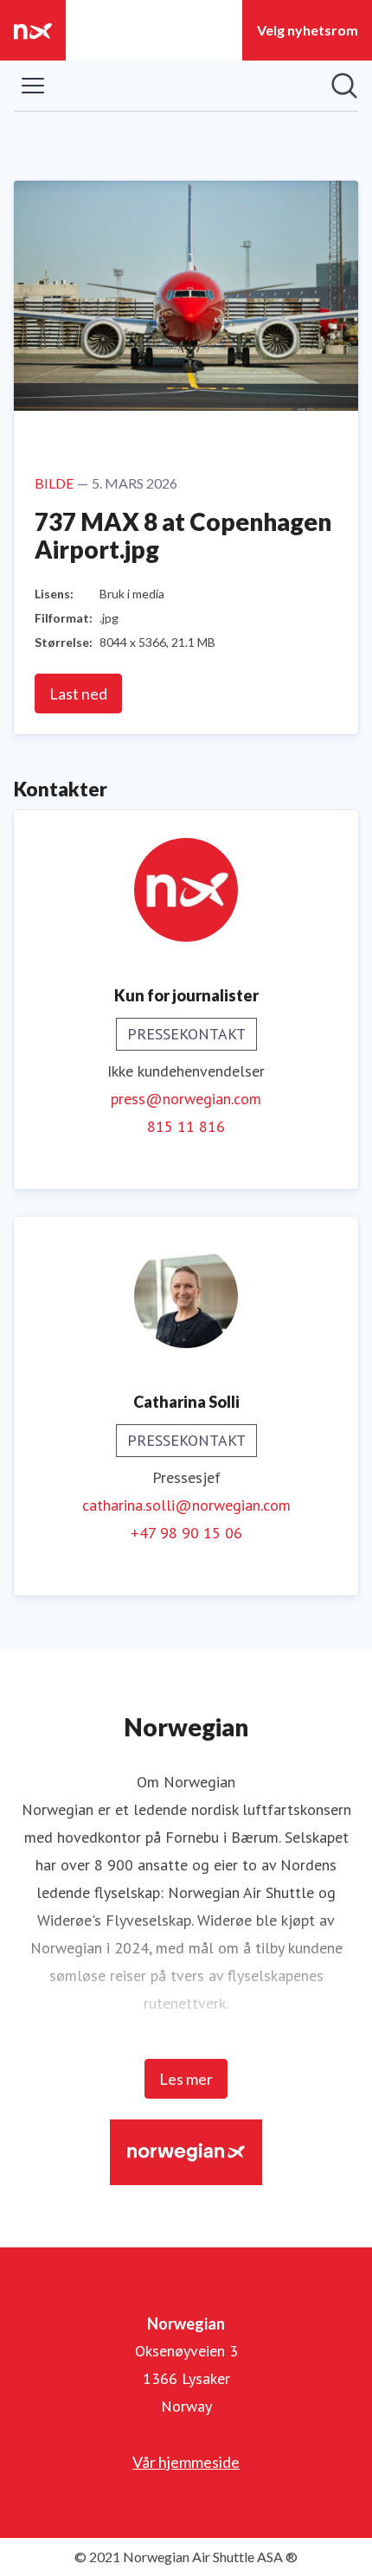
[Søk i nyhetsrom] (344, 86)
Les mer (186, 2079)
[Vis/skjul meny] (33, 86)
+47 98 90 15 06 (186, 1533)
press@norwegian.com (186, 1099)
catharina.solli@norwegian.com (186, 1505)
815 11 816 (186, 1126)
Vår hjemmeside (186, 2462)
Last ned (78, 694)
